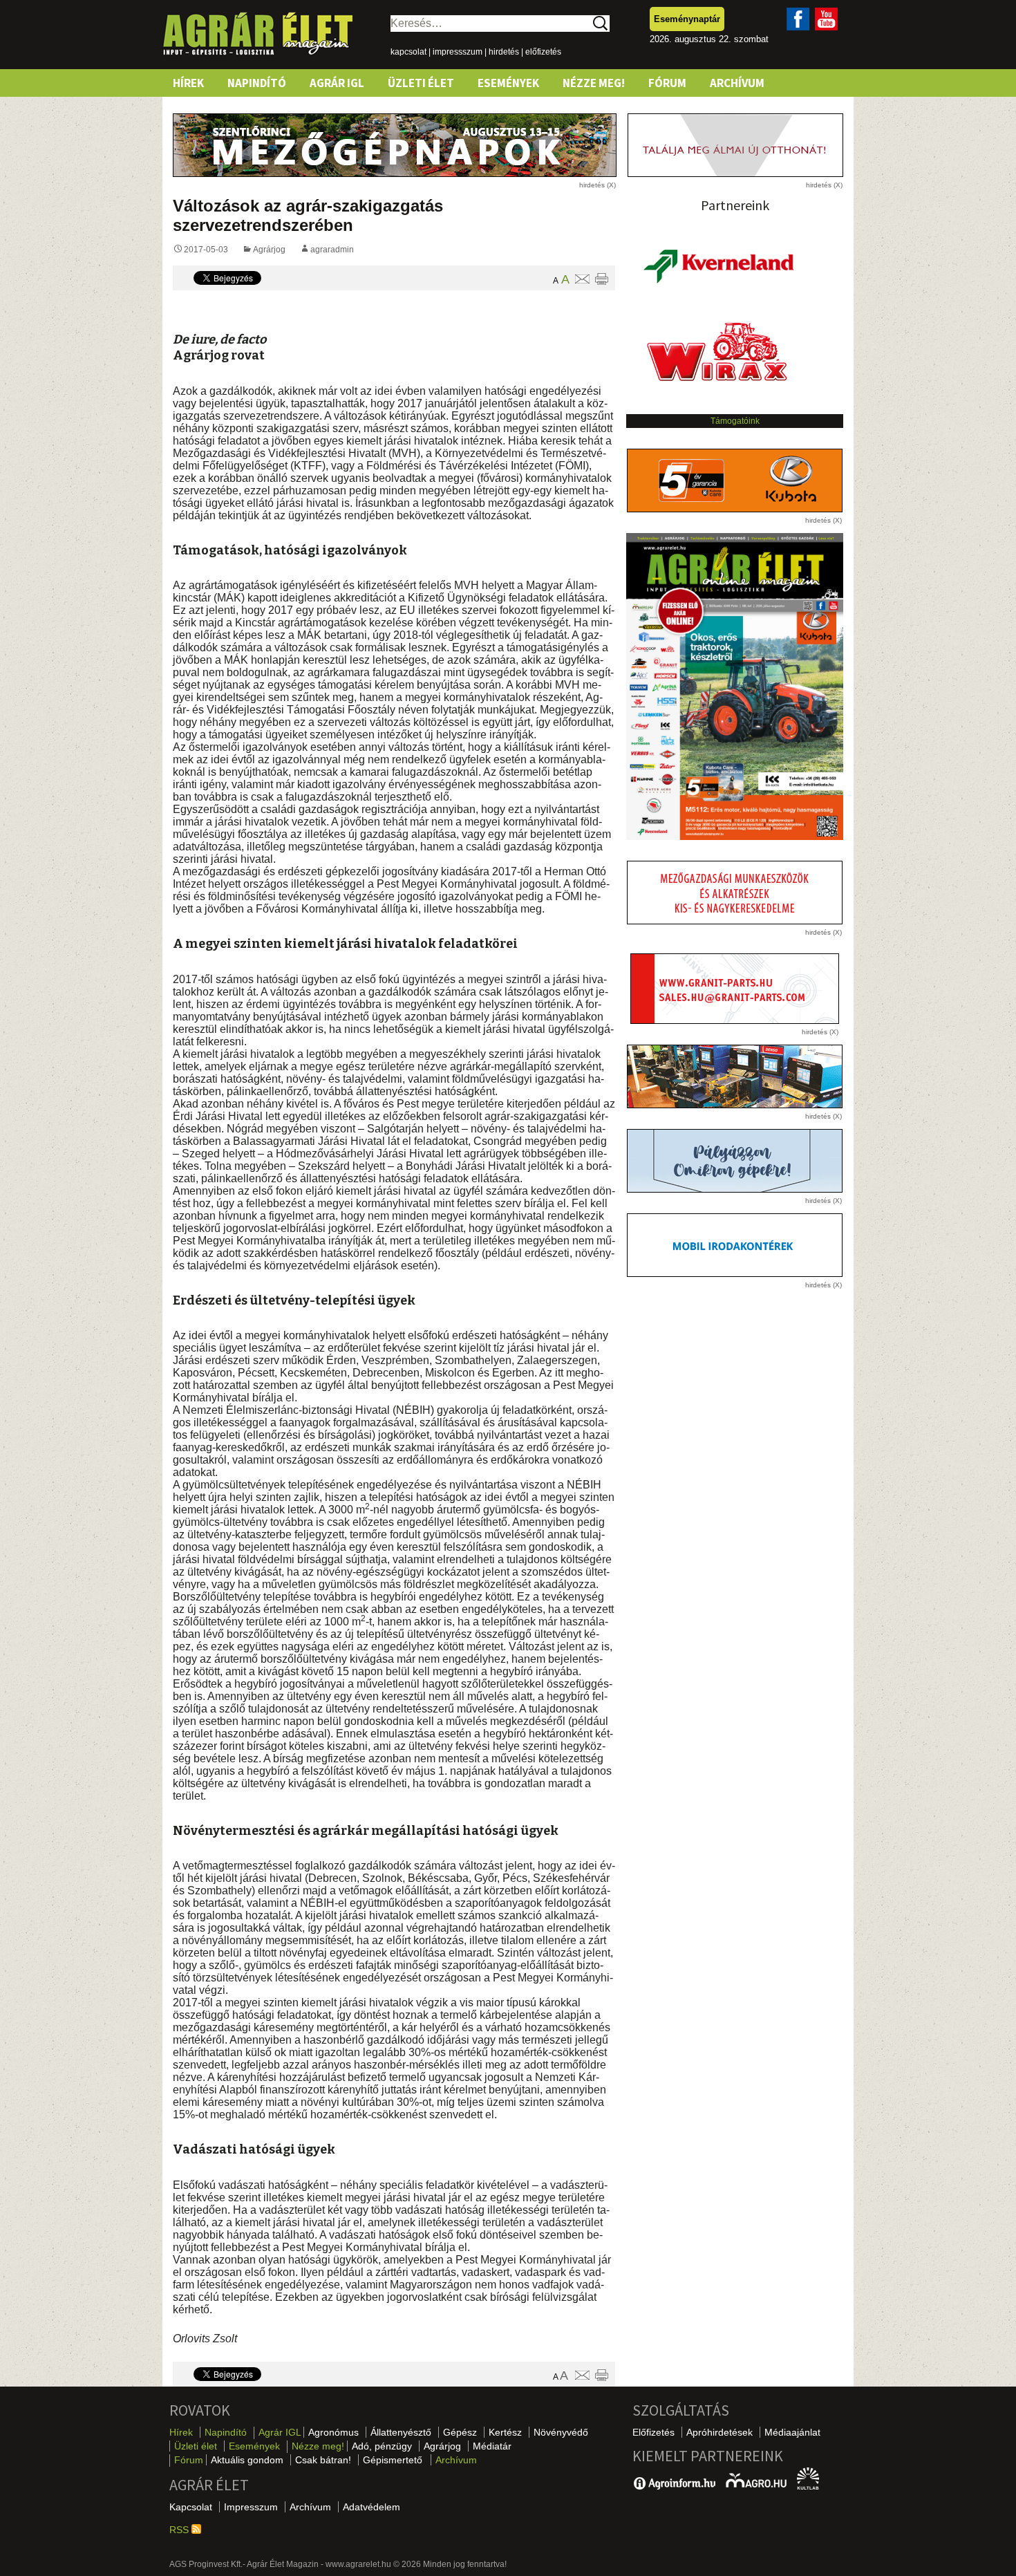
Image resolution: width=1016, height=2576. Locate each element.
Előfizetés (653, 2432)
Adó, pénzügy (382, 2446)
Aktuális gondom (247, 2460)
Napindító (257, 83)
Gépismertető (393, 2460)
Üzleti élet (421, 83)
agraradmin (332, 250)
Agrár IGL (337, 83)
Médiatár (492, 2446)
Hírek (188, 83)
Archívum (737, 83)
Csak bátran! (323, 2460)
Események (508, 83)
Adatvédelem (371, 2507)
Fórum (667, 83)
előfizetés (543, 52)
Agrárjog (269, 250)
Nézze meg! (594, 83)
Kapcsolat (191, 2507)
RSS (180, 2530)
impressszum (458, 52)
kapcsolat (408, 52)
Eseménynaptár (687, 19)
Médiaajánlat (792, 2432)
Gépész (460, 2432)
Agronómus (333, 2432)
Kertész (505, 2432)
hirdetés (504, 52)
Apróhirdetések (719, 2432)
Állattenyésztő (401, 2432)
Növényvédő (561, 2432)
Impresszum (251, 2507)
